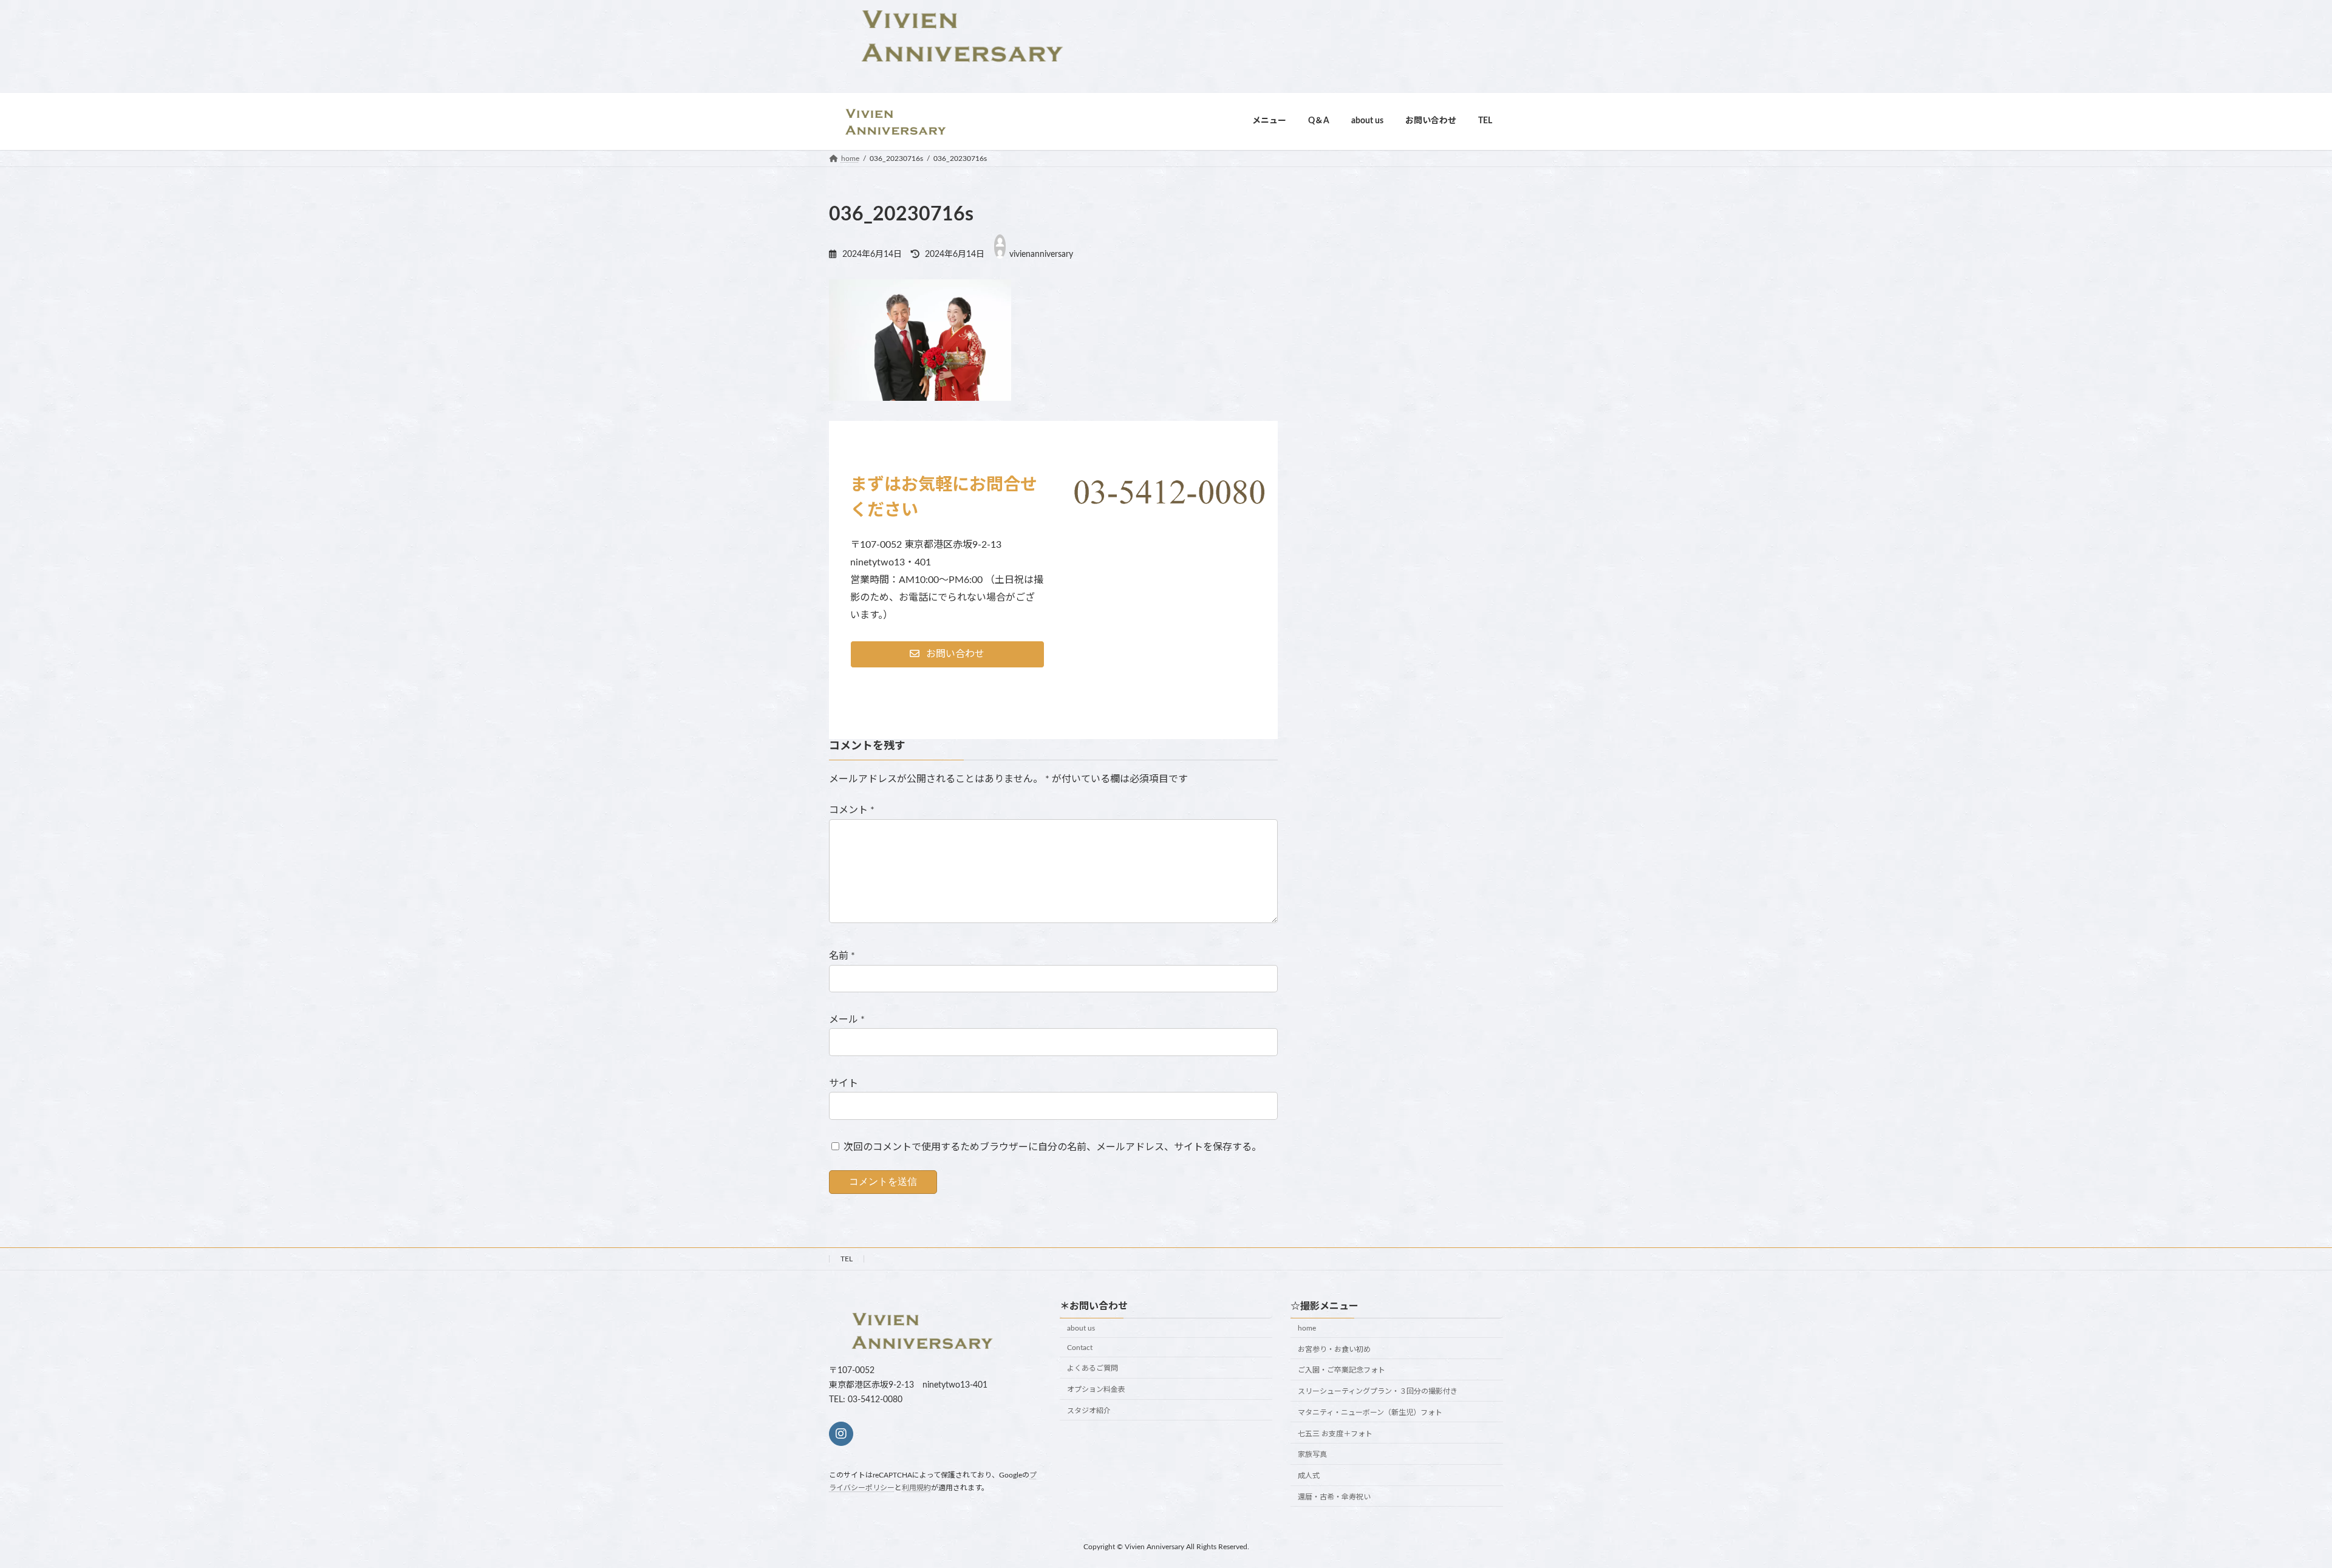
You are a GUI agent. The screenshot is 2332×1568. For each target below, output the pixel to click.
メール (847, 1020)
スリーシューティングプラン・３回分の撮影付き (1378, 1391)
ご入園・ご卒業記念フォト (1342, 1370)
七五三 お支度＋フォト (1335, 1433)
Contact (1080, 1347)
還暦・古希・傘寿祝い (1334, 1497)
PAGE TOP (2271, 1510)
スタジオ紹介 (1089, 1411)
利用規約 (916, 1487)
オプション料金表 (1096, 1389)
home (1307, 1328)
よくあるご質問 (1093, 1368)
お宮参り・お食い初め (1334, 1349)
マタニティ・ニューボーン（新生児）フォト (1370, 1413)
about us (1081, 1328)
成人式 (1309, 1476)
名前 (842, 956)
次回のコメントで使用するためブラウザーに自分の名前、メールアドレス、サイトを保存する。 (1052, 1147)
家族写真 (1312, 1454)
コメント (852, 810)
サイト (844, 1083)
